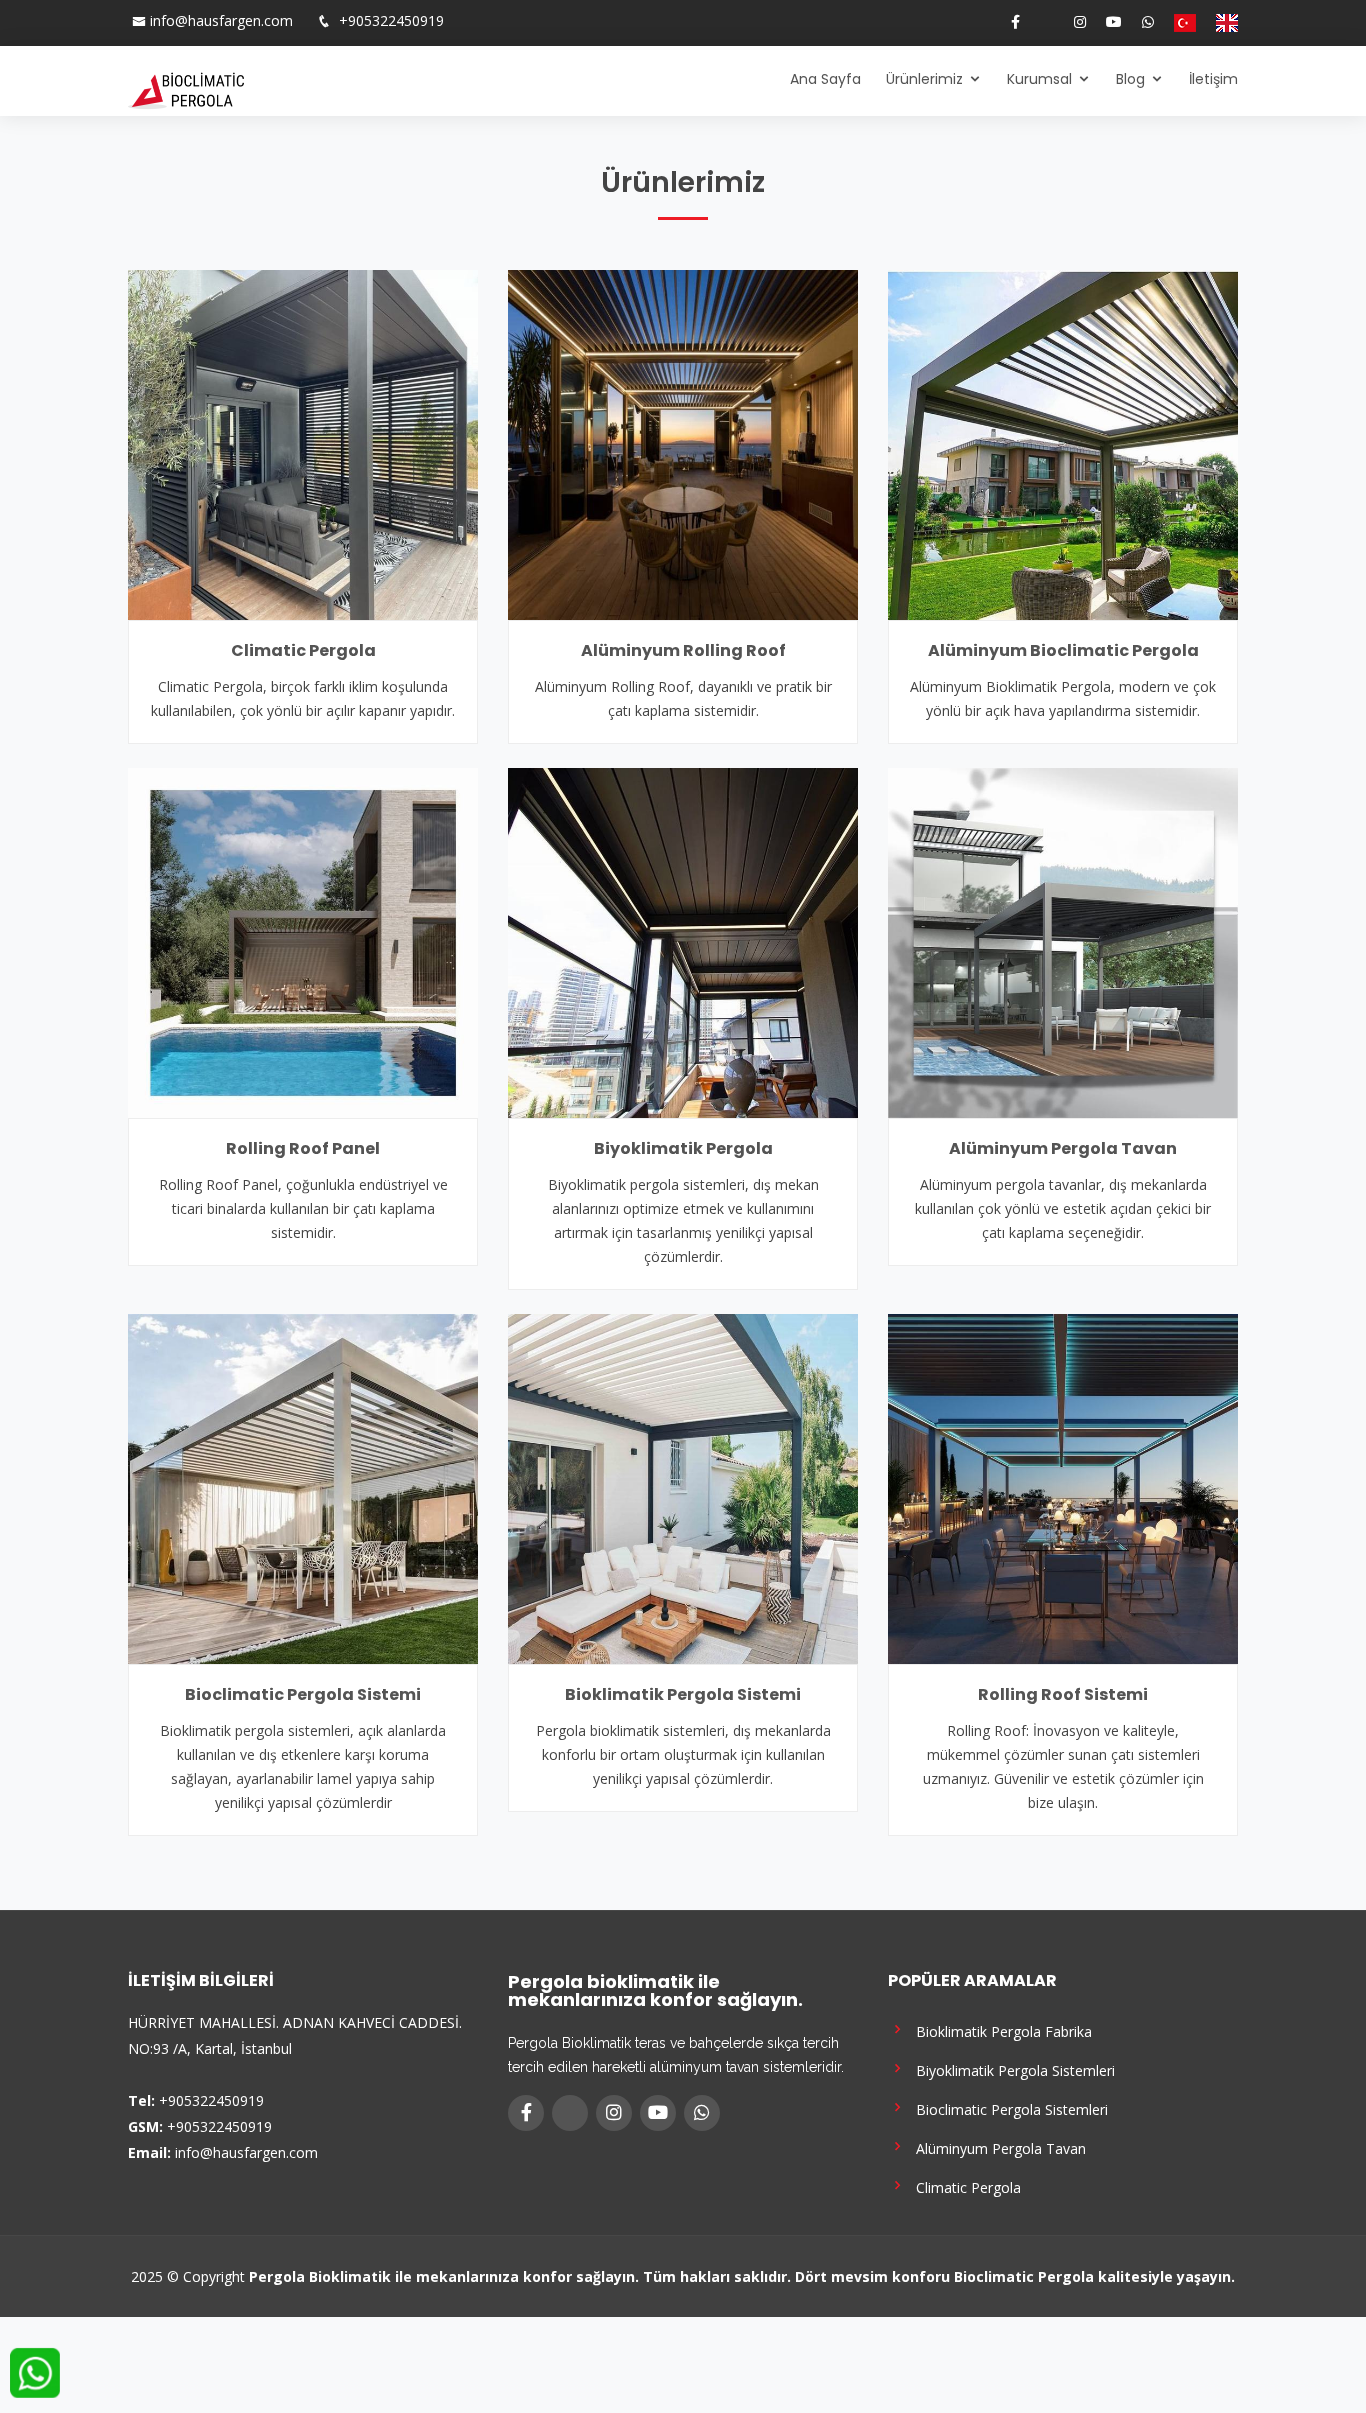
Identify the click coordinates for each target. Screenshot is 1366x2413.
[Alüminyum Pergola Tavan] (1063, 941)
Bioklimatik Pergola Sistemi (683, 1694)
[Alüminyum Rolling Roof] (683, 443)
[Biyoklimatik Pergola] (683, 941)
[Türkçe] (1177, 23)
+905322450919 (389, 20)
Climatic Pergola (303, 650)
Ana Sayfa (825, 79)
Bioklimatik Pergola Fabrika (1000, 2030)
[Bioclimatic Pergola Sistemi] (303, 1487)
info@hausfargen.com (221, 20)
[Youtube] (1106, 22)
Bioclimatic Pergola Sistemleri (1008, 2108)
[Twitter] (1039, 22)
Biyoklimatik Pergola (683, 1148)
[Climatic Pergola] (303, 443)
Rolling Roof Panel (303, 1148)
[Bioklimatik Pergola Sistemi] (683, 1487)
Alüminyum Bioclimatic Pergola (1063, 650)
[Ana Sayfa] (186, 89)
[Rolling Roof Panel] (303, 941)
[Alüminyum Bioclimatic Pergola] (1063, 443)
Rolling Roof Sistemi (1063, 1694)
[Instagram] (1072, 22)
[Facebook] (1007, 22)
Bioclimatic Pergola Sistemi (303, 1694)
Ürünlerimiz (924, 79)
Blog (1130, 79)
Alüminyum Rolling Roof (683, 650)
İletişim (1213, 79)
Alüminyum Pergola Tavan (1063, 1148)
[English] (1219, 23)
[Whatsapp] (1140, 22)
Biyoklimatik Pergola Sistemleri (1011, 2069)
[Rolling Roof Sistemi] (1063, 1487)
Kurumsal (1039, 79)
